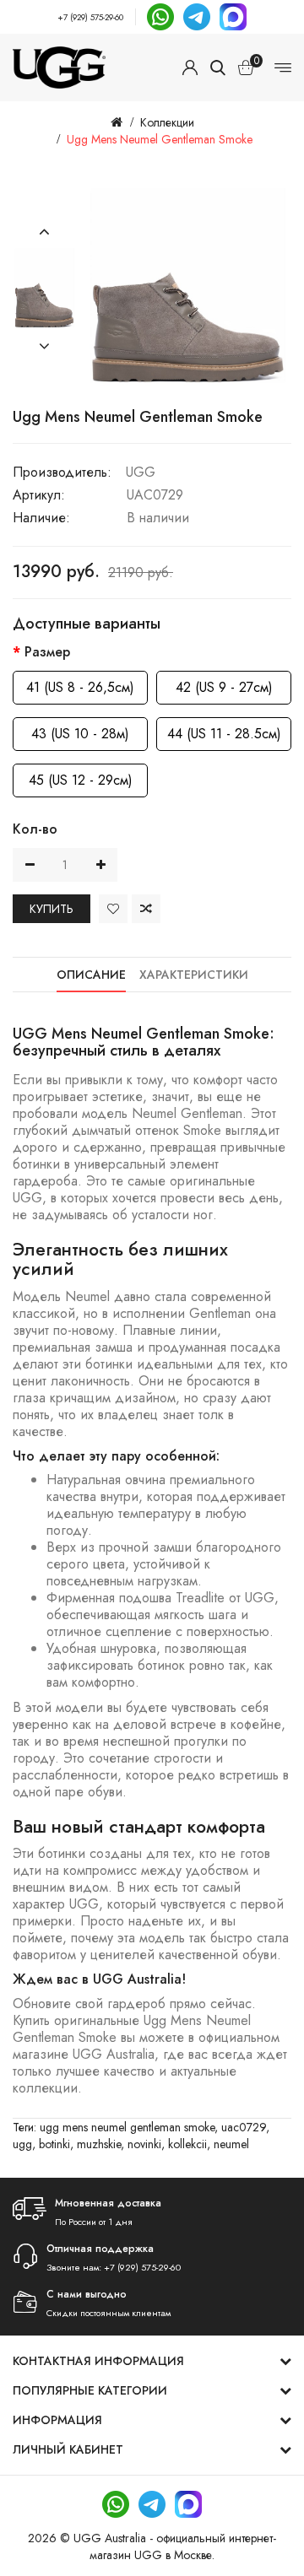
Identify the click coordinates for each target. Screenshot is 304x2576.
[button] (44, 232)
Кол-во (35, 829)
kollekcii (187, 2144)
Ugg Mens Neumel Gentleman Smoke (160, 139)
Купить (52, 909)
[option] (44, 289)
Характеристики (194, 975)
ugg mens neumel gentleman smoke (127, 2127)
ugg (22, 2144)
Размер (47, 652)
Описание (91, 975)
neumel (231, 2144)
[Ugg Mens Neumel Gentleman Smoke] (44, 289)
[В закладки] (113, 909)
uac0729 (244, 2127)
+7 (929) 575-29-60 (90, 17)
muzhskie (99, 2144)
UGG (141, 472)
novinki (144, 2144)
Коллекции (167, 122)
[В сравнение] (146, 909)
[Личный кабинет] (190, 68)
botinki (54, 2144)
